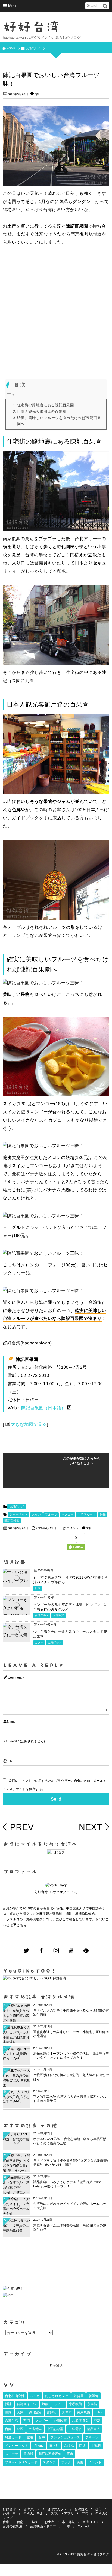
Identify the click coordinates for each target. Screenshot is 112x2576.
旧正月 (54, 2446)
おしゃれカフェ (57, 2396)
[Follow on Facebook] (41, 1951)
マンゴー (67, 1515)
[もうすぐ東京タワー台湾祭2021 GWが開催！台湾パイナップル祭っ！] (17, 1581)
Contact (83, 2526)
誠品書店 (93, 2429)
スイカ (36, 1515)
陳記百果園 (12, 1521)
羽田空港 (35, 2412)
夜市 (70, 2454)
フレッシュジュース (65, 2437)
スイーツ (12, 2454)
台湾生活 (11, 2421)
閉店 (83, 2446)
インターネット (17, 2446)
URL (11, 1761)
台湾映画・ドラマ (43, 2526)
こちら (22, 1925)
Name (11, 1722)
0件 (37, 94)
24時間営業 (80, 2421)
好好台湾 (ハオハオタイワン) (56, 1892)
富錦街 (52, 2412)
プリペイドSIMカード (21, 2462)
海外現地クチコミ (39, 1919)
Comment (15, 1678)
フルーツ (51, 1515)
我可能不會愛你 (50, 2454)
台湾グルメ (17, 1507)
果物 (103, 1515)
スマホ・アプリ (62, 2514)
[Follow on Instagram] (56, 1951)
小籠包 (96, 2446)
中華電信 (75, 2429)
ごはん (69, 2446)
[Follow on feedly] (86, 1951)
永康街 (92, 2404)
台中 (42, 2437)
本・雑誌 (69, 2522)
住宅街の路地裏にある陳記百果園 (46, 405)
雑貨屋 (79, 2396)
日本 (38, 1589)
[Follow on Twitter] (26, 1951)
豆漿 (8, 2412)
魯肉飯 (28, 2454)
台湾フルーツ (87, 1515)
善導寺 (94, 2396)
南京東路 (84, 2412)
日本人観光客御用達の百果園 (42, 412)
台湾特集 (35, 2429)
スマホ (67, 2412)
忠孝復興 (75, 2404)
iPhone (38, 2446)
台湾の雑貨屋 (13, 2526)
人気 (20, 2412)
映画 (80, 2462)
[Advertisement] (56, 311)
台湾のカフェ (57, 2509)
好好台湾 (31, 27)
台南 (8, 2429)
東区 (20, 2429)
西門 (27, 2421)
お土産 (49, 2522)
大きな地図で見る (29, 1425)
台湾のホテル (33, 2514)
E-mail (12, 1741)
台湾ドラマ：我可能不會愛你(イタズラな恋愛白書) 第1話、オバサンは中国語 (70, 2163)
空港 (30, 2437)
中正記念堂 (55, 2429)
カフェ (39, 1643)
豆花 (97, 2421)
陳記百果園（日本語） (43, 1408)
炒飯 (45, 2404)
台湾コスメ (91, 2522)
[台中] (8, 2296)
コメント (72, 1528)
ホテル (66, 2462)
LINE (99, 2412)
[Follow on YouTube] (71, 1951)
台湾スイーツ (27, 2404)
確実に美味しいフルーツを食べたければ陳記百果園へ (59, 421)
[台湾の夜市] (13, 2290)
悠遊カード (13, 2437)
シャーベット (18, 1515)
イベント (95, 2462)
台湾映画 (60, 2421)
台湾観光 (58, 1616)
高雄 (34, 2522)
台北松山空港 (15, 2396)
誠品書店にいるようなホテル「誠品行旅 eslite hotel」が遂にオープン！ (67, 2184)
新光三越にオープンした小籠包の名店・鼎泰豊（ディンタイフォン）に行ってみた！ (71, 2056)
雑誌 (8, 2404)
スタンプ (49, 2462)
